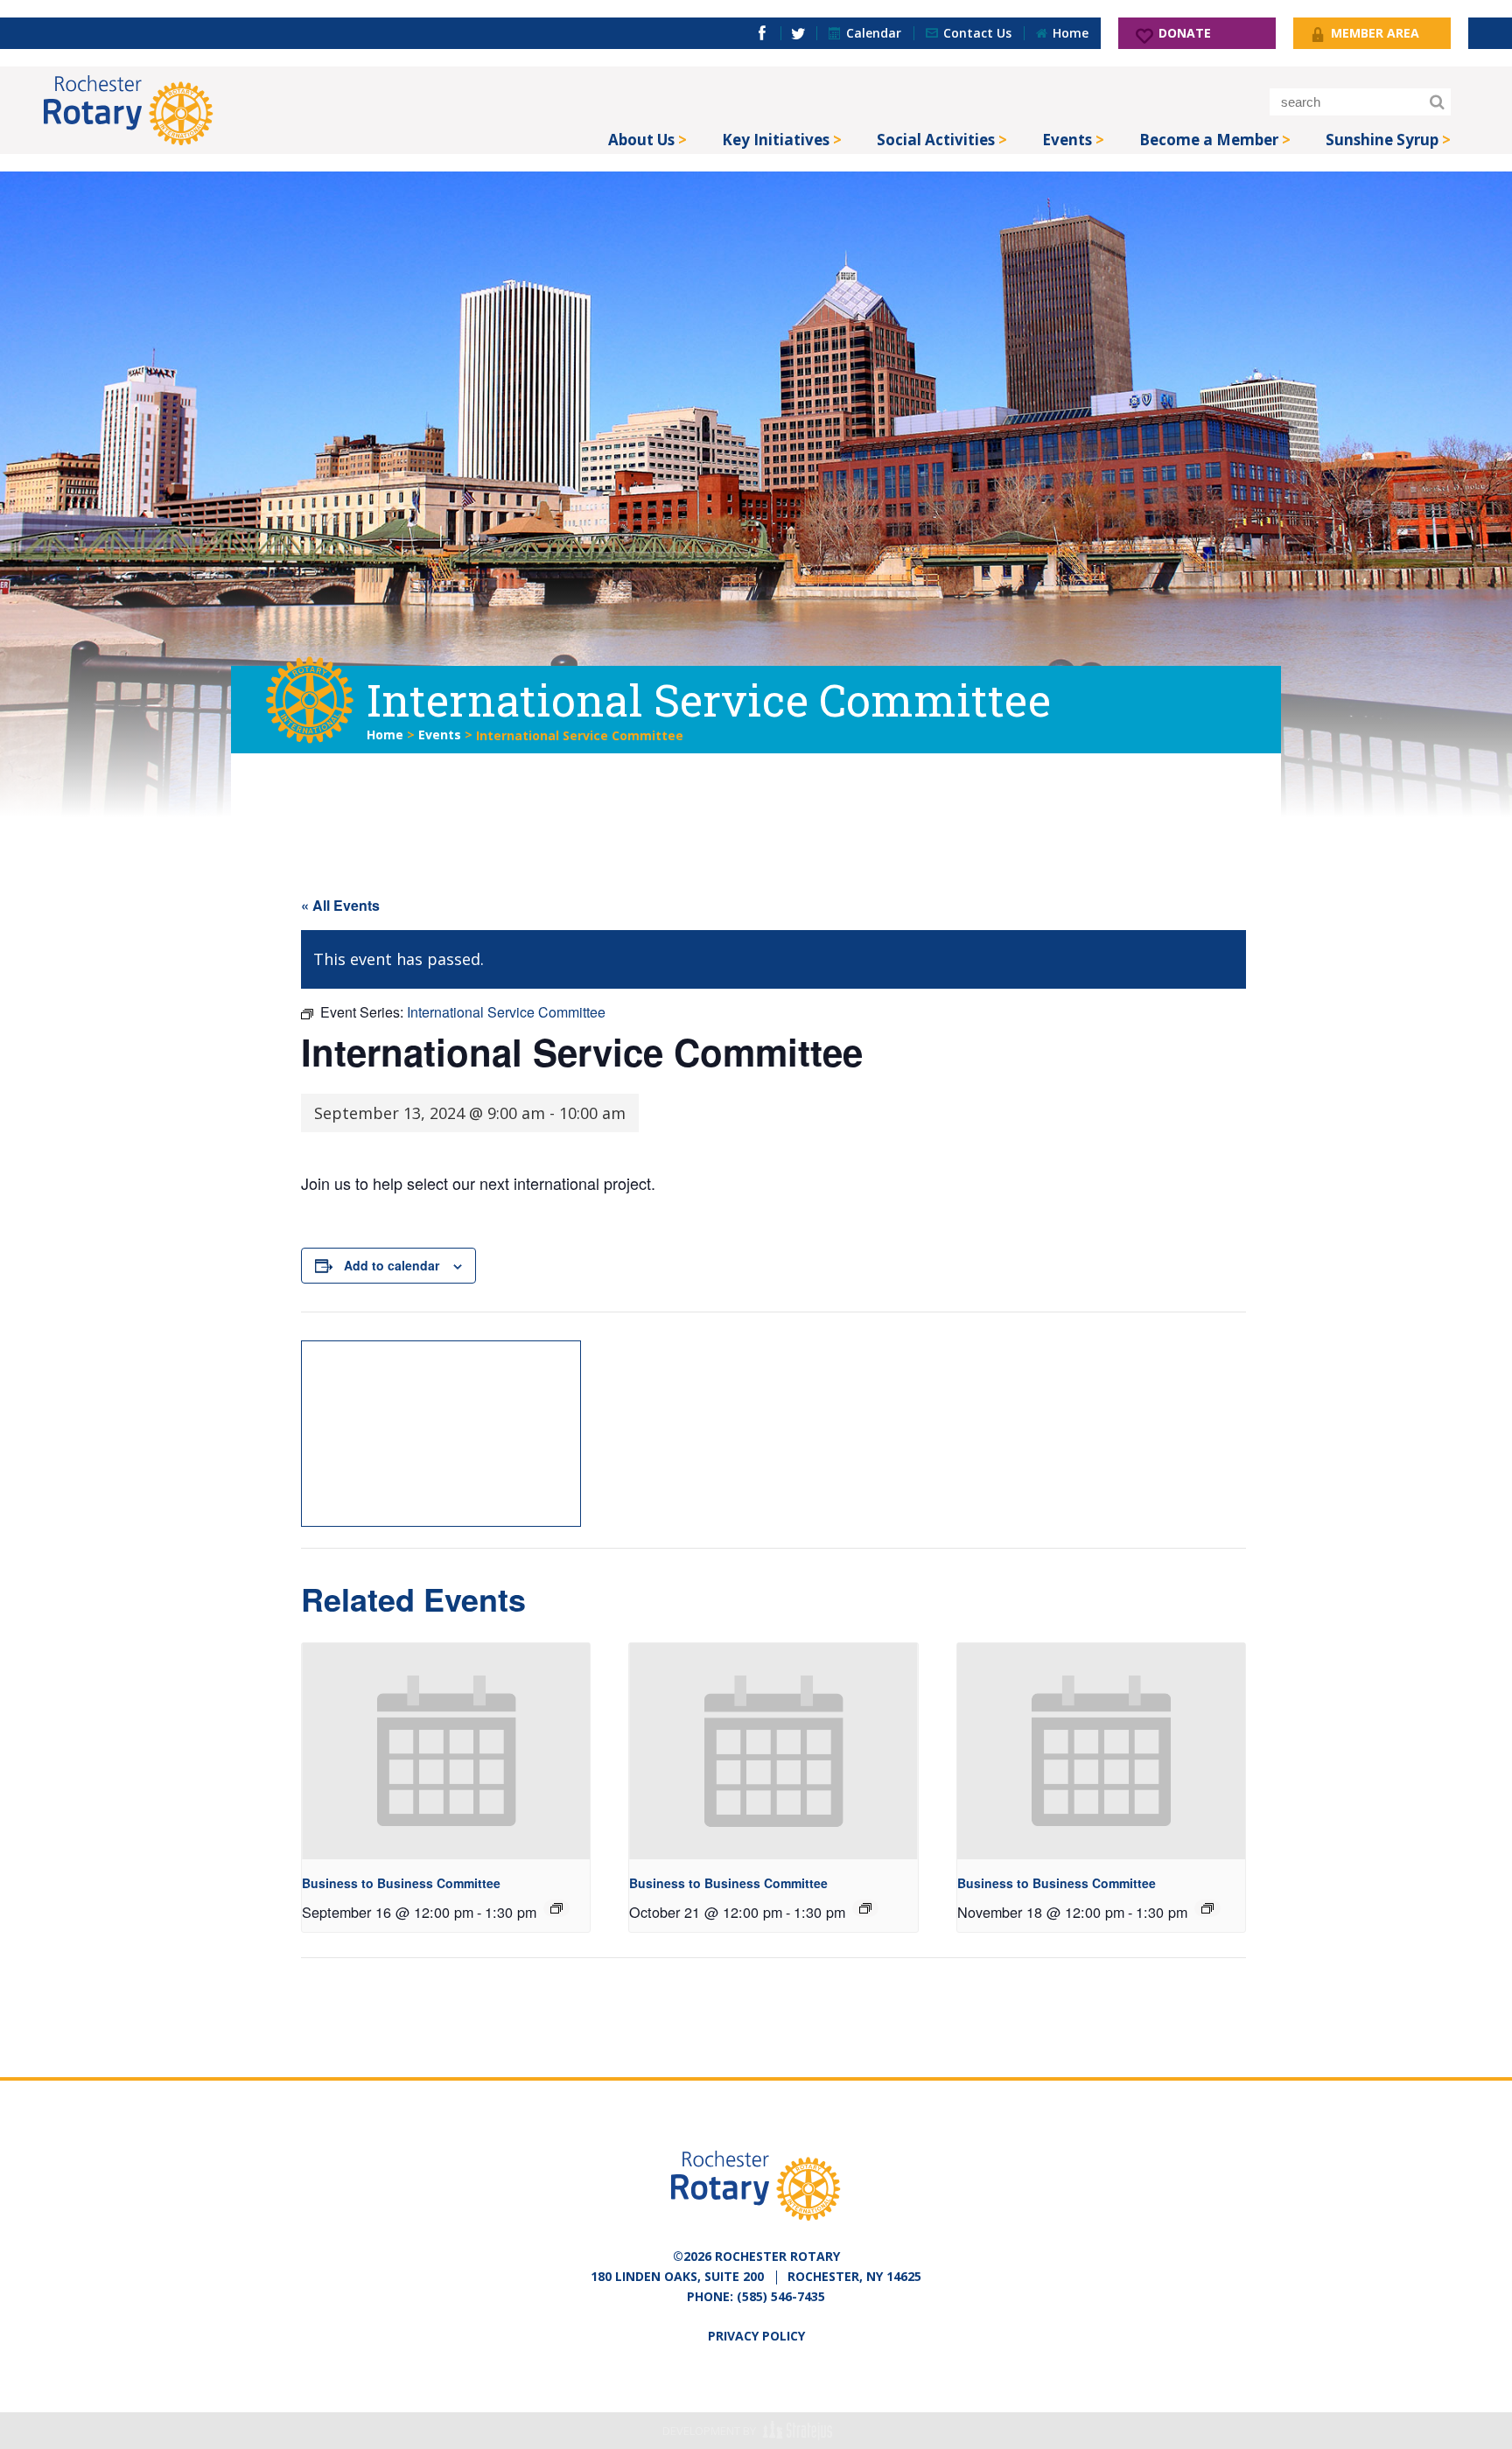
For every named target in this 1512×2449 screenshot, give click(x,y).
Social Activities (936, 140)
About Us (641, 140)
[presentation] (446, 1751)
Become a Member (1209, 140)
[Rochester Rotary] (129, 110)
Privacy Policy (756, 2336)
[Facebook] (762, 33)
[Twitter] (798, 33)
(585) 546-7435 (781, 2296)
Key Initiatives (776, 140)
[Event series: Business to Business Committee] (556, 1908)
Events (1067, 140)
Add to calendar (392, 1265)
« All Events (340, 905)
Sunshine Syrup (1382, 140)
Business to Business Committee (401, 1883)
